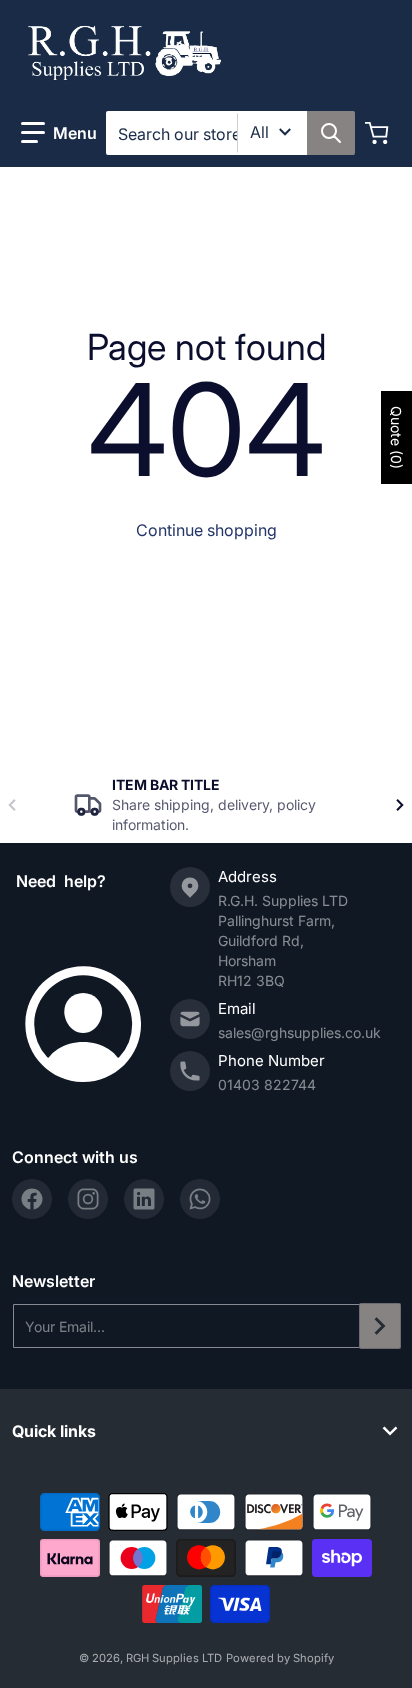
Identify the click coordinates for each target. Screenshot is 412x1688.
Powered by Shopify (280, 1658)
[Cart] (379, 133)
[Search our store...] (331, 133)
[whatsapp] (200, 1199)
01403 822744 (267, 1084)
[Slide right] (400, 805)
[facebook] (32, 1199)
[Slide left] (12, 805)
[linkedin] (144, 1199)
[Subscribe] (380, 1326)
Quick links (54, 1431)
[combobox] (230, 133)
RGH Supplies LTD (174, 1658)
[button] (59, 133)
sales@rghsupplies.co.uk (299, 1032)
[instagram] (88, 1199)
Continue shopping (206, 530)
